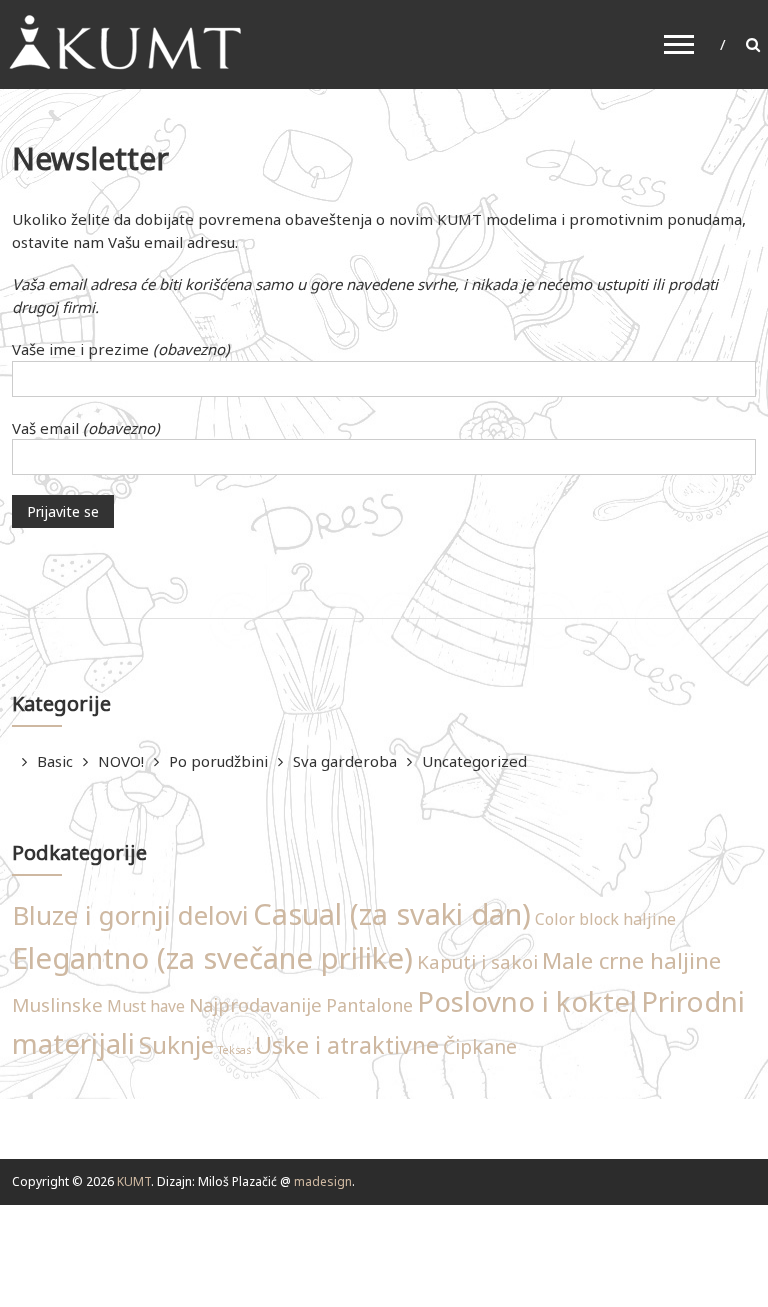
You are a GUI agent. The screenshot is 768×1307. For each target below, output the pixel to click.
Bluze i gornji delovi (130, 915)
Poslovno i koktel (527, 1001)
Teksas (234, 1050)
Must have (146, 1006)
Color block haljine (605, 919)
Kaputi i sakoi (477, 961)
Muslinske (57, 1004)
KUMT (134, 1181)
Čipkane (480, 1046)
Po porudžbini (218, 761)
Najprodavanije (255, 1004)
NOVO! (121, 761)
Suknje (176, 1044)
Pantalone (369, 1005)
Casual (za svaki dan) (392, 914)
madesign (323, 1181)
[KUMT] (123, 42)
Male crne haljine (631, 960)
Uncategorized (474, 761)
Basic (55, 761)
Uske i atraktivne (347, 1045)
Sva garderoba (345, 761)
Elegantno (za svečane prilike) (212, 958)
